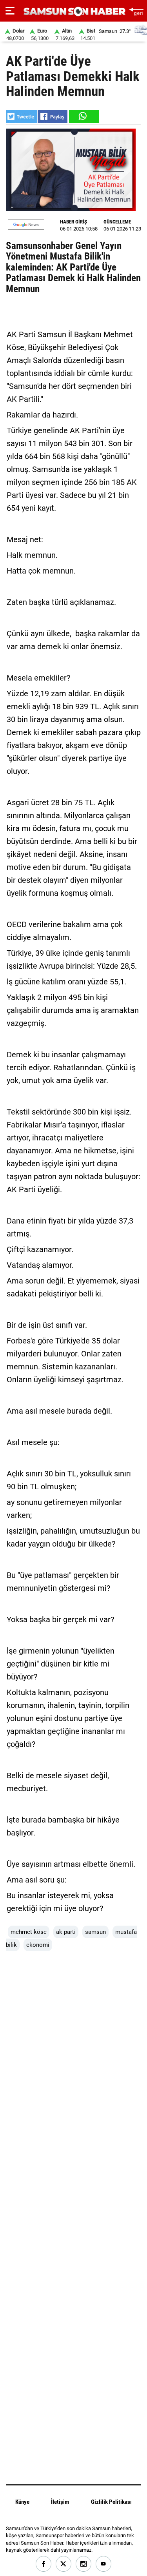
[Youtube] (104, 2564)
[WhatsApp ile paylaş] (83, 116)
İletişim (60, 2502)
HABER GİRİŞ (73, 222)
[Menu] (10, 11)
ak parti (66, 1932)
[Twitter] (64, 2564)
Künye (22, 2502)
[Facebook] (44, 2564)
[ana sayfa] (136, 11)
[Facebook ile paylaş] (53, 116)
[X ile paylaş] (22, 116)
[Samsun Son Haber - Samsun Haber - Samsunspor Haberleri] (73, 12)
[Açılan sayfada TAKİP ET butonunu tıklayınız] (26, 224)
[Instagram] (84, 2564)
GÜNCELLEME (117, 222)
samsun (95, 1932)
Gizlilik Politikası (111, 2502)
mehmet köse (29, 1932)
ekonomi (38, 1945)
